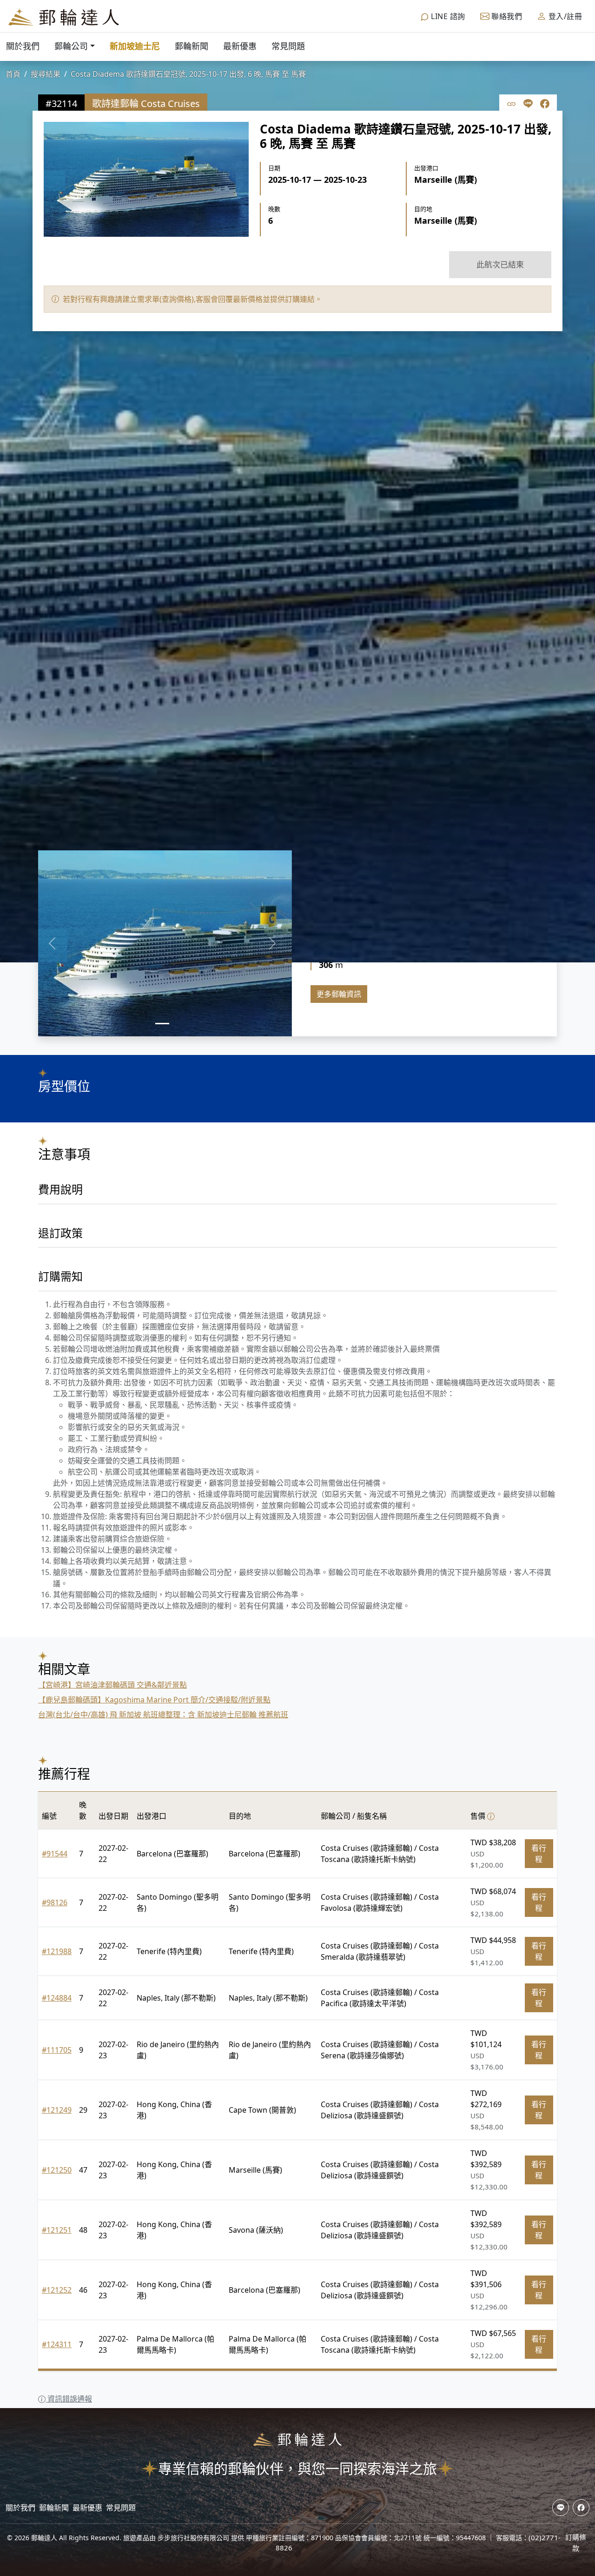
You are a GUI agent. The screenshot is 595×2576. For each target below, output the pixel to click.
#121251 (57, 2230)
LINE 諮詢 (447, 16)
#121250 (57, 2170)
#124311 (57, 2344)
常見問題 (288, 46)
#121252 (57, 2290)
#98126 (55, 1902)
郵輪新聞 (192, 46)
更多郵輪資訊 (339, 994)
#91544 (55, 1854)
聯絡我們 (506, 16)
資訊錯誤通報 (69, 2399)
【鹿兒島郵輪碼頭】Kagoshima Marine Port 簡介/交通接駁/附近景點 (154, 1700)
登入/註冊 (564, 16)
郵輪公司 (71, 46)
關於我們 (23, 46)
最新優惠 (240, 46)
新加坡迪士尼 (135, 46)
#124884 (57, 1998)
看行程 (539, 1854)
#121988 (57, 1951)
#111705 (57, 2050)
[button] (52, 943)
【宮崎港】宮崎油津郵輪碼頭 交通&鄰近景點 (112, 1685)
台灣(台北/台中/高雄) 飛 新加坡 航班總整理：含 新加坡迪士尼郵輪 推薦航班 (163, 1715)
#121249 (57, 2110)
